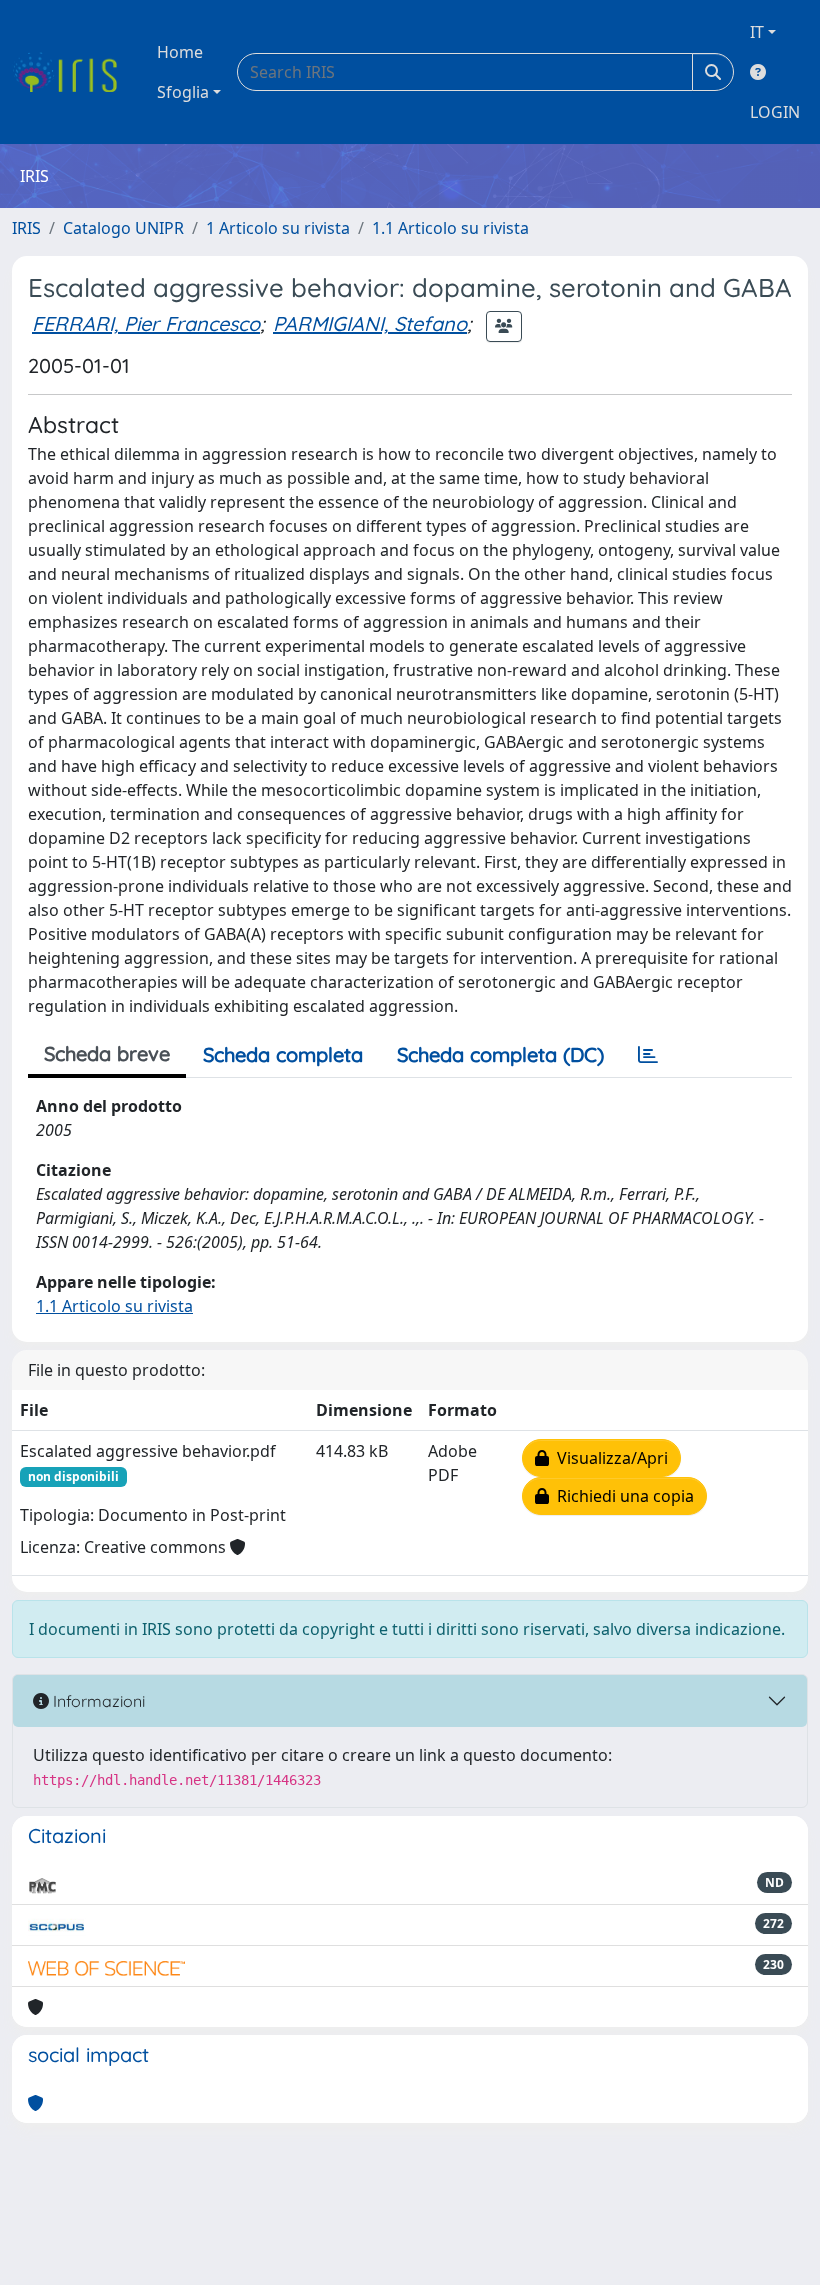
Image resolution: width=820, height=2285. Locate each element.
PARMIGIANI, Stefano (370, 323)
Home (180, 52)
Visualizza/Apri (608, 1458)
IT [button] (757, 32)
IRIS (26, 228)
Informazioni (97, 1701)
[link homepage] (72, 72)
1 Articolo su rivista (278, 228)
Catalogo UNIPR (123, 228)
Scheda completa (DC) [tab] (500, 1054)
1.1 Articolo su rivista (450, 228)
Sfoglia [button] (183, 92)
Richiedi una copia (621, 1496)
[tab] (648, 1055)
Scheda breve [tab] (107, 1053)
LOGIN (775, 112)
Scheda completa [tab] (283, 1054)
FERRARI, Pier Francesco (146, 323)
